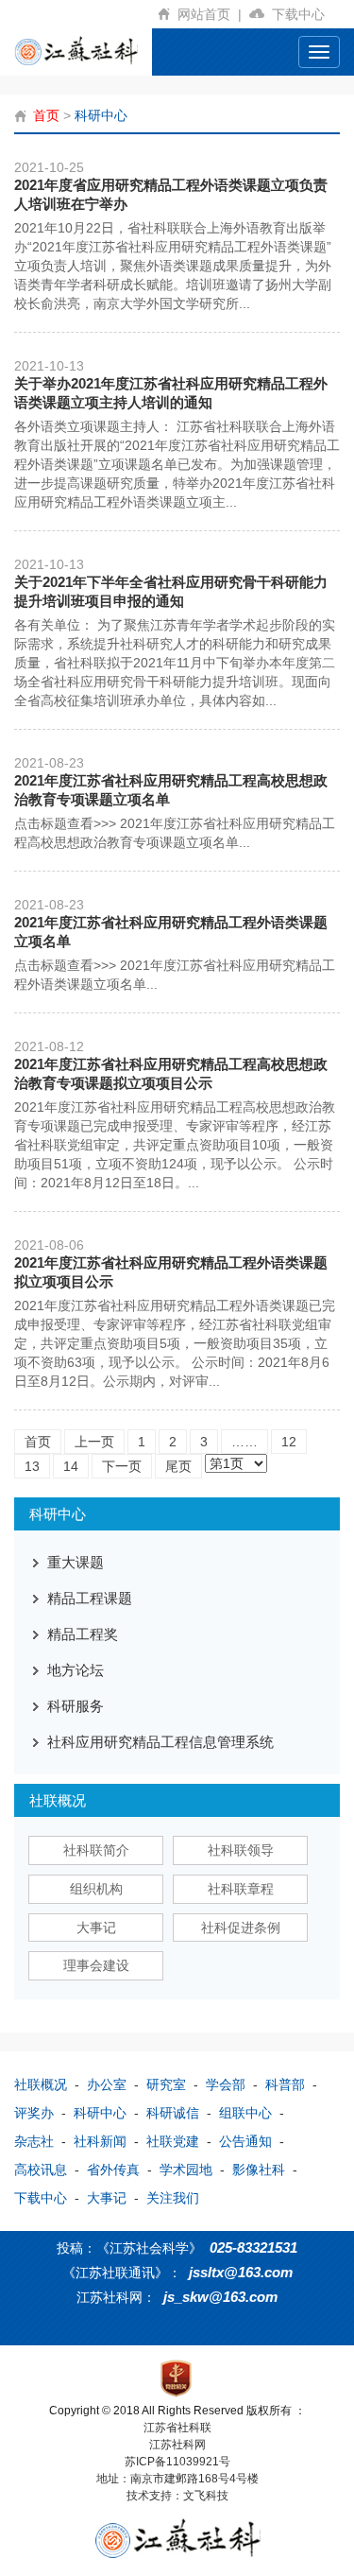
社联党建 (173, 2141)
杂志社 (34, 2141)
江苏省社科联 (177, 2428)
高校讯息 (41, 2170)
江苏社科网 (177, 2445)
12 (289, 1442)
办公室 (107, 2084)
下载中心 (302, 14)
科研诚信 (173, 2113)
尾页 (178, 1466)
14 (71, 1466)
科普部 (285, 2084)
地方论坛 (76, 1670)
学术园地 (186, 2170)
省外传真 (113, 2170)
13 (32, 1466)
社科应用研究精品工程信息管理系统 (160, 1742)
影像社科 (259, 2170)
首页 (46, 115)
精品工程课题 (90, 1598)
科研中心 (101, 115)
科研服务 (76, 1706)
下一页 (122, 1466)
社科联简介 (96, 1850)
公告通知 (245, 2141)
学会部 (226, 2084)
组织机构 (96, 1889)
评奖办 (34, 2113)
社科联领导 (241, 1850)
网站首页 (210, 14)
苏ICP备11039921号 (177, 2462)
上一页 (94, 1442)
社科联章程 (241, 1889)
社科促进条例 (241, 1928)
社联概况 (41, 2084)
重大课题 (76, 1562)
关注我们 (173, 2198)
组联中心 (245, 2113)
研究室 (166, 2084)
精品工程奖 (83, 1634)
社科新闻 (100, 2141)
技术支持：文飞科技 (177, 2496)
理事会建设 (96, 1965)
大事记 (96, 1928)
